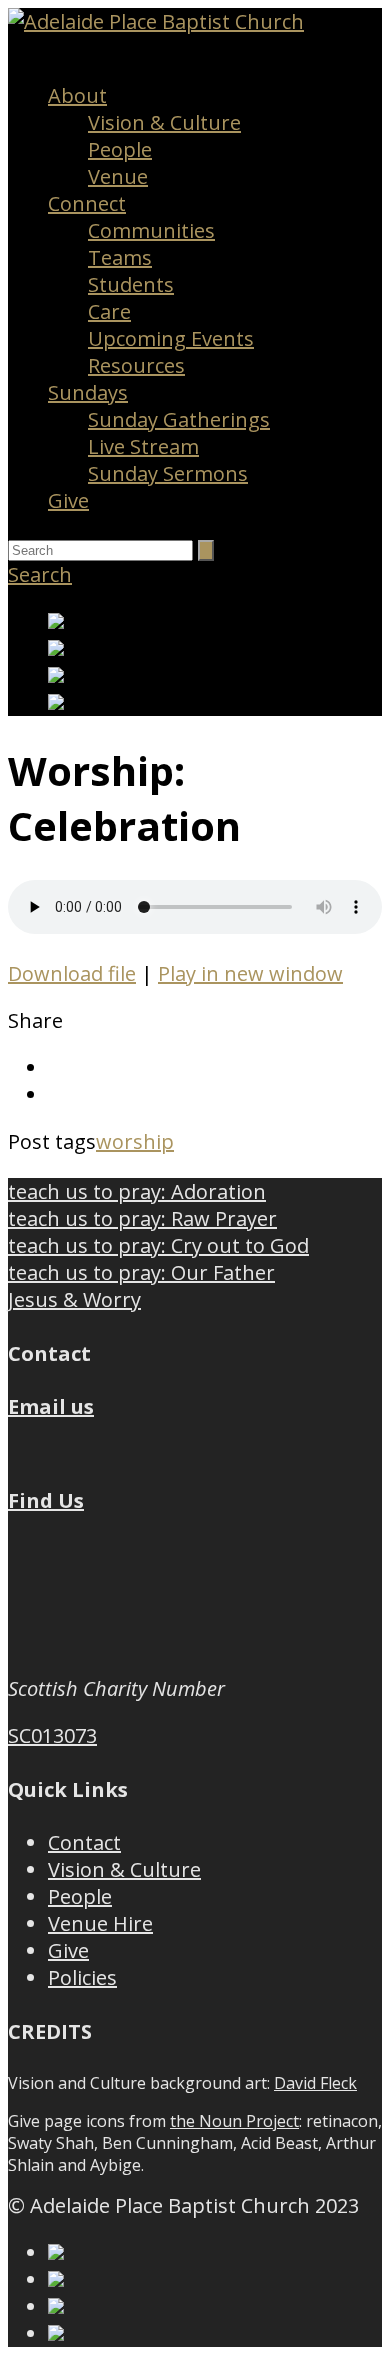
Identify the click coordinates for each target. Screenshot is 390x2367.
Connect (87, 203)
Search (40, 574)
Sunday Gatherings (179, 419)
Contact (84, 1842)
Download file (72, 973)
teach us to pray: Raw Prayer (142, 1218)
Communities (151, 230)
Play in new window (250, 973)
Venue (118, 176)
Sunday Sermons (168, 473)
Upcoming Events (171, 338)
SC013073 (52, 1735)
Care (109, 311)
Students (131, 284)
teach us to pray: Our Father (141, 1272)
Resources (136, 365)
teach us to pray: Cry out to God (158, 1245)
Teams (120, 257)
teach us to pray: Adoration (137, 1191)
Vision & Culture (164, 122)
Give (68, 500)
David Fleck (315, 2083)
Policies (82, 1977)
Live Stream (143, 446)
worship (135, 1141)
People (120, 149)
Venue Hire (100, 1923)
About (77, 95)
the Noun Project (234, 2121)
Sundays (88, 392)
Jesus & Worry (74, 1299)
